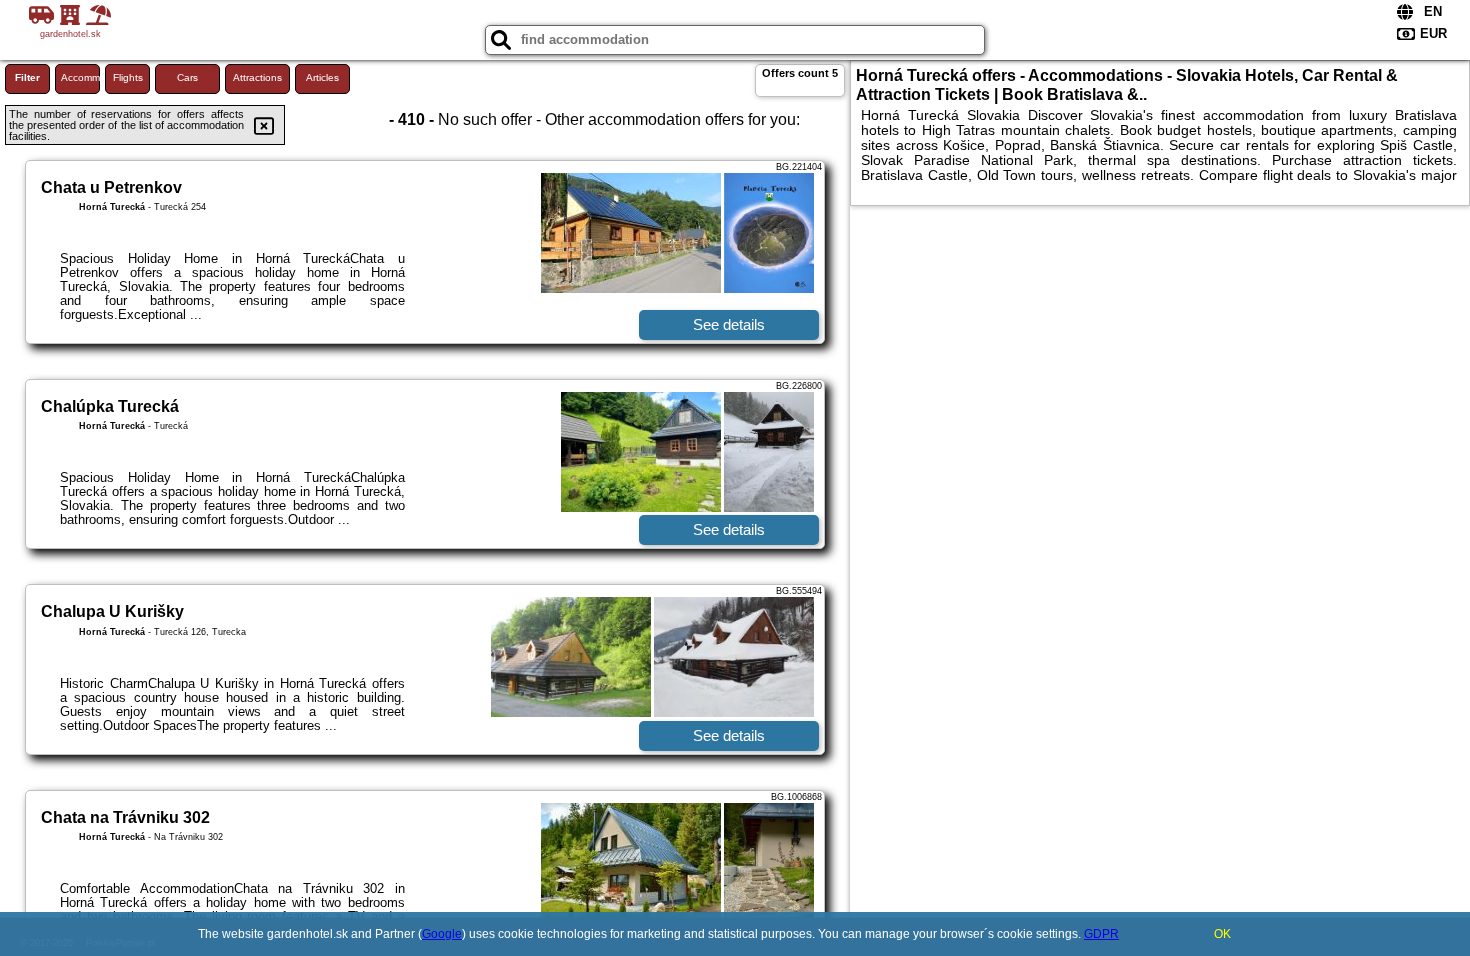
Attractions (257, 77)
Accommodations (80, 77)
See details (729, 324)
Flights (128, 77)
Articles (322, 77)
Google (442, 934)
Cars (187, 77)
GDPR (1101, 934)
